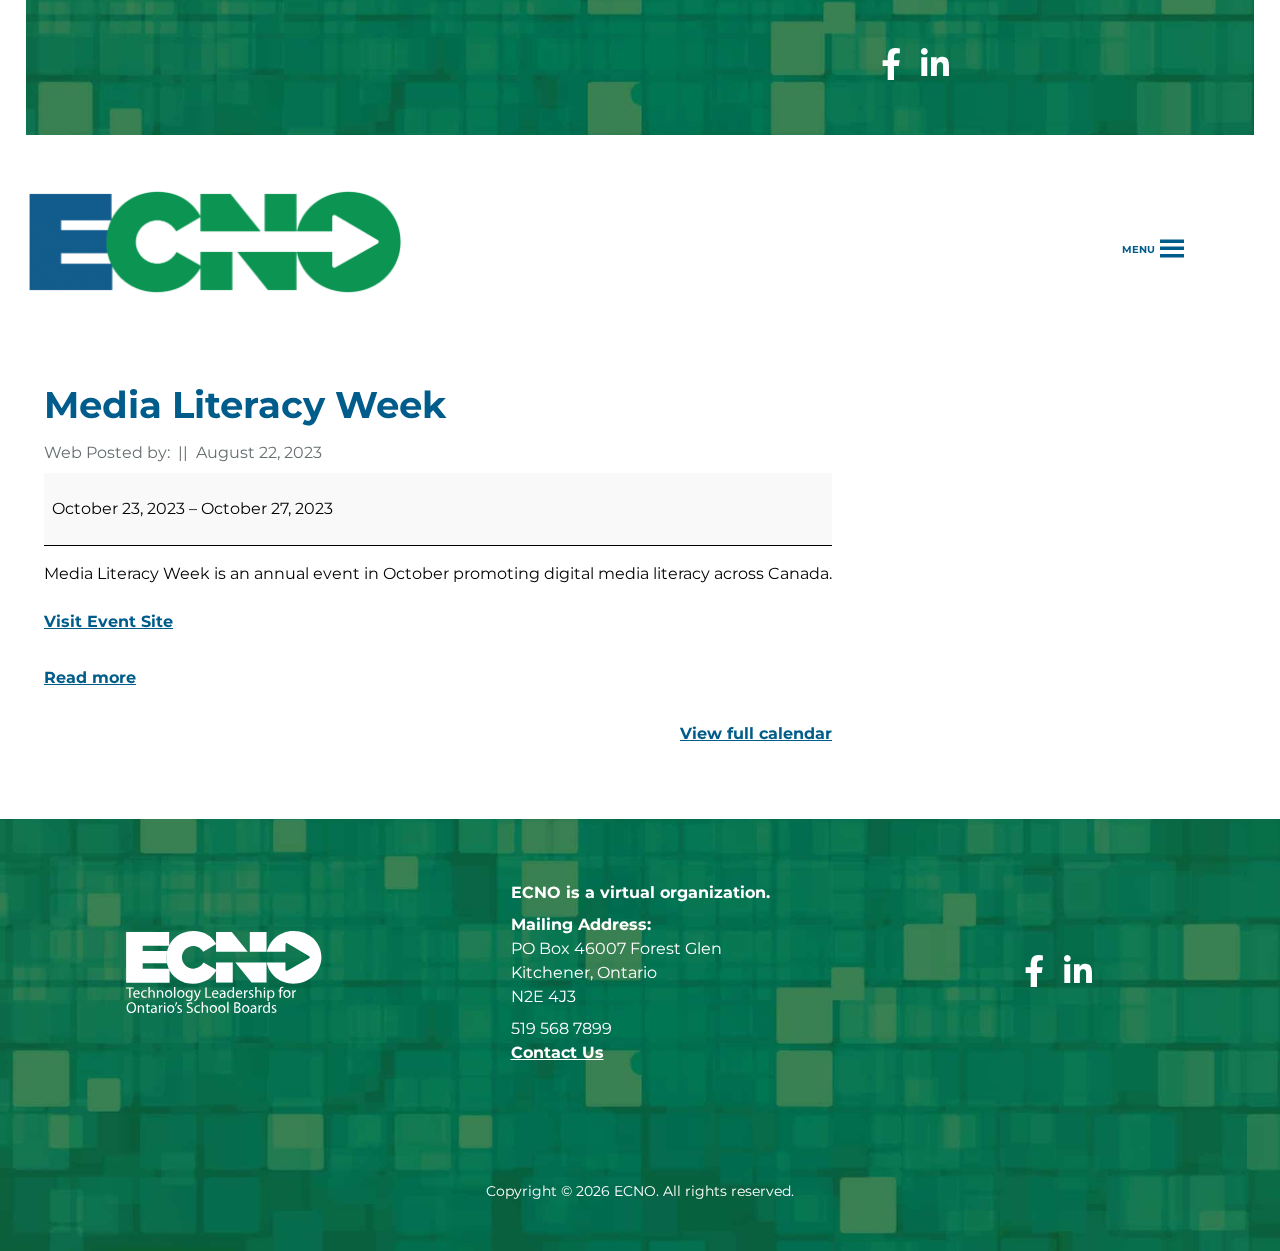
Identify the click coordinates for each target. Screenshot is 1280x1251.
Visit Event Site (108, 621)
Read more (90, 677)
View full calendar (756, 733)
